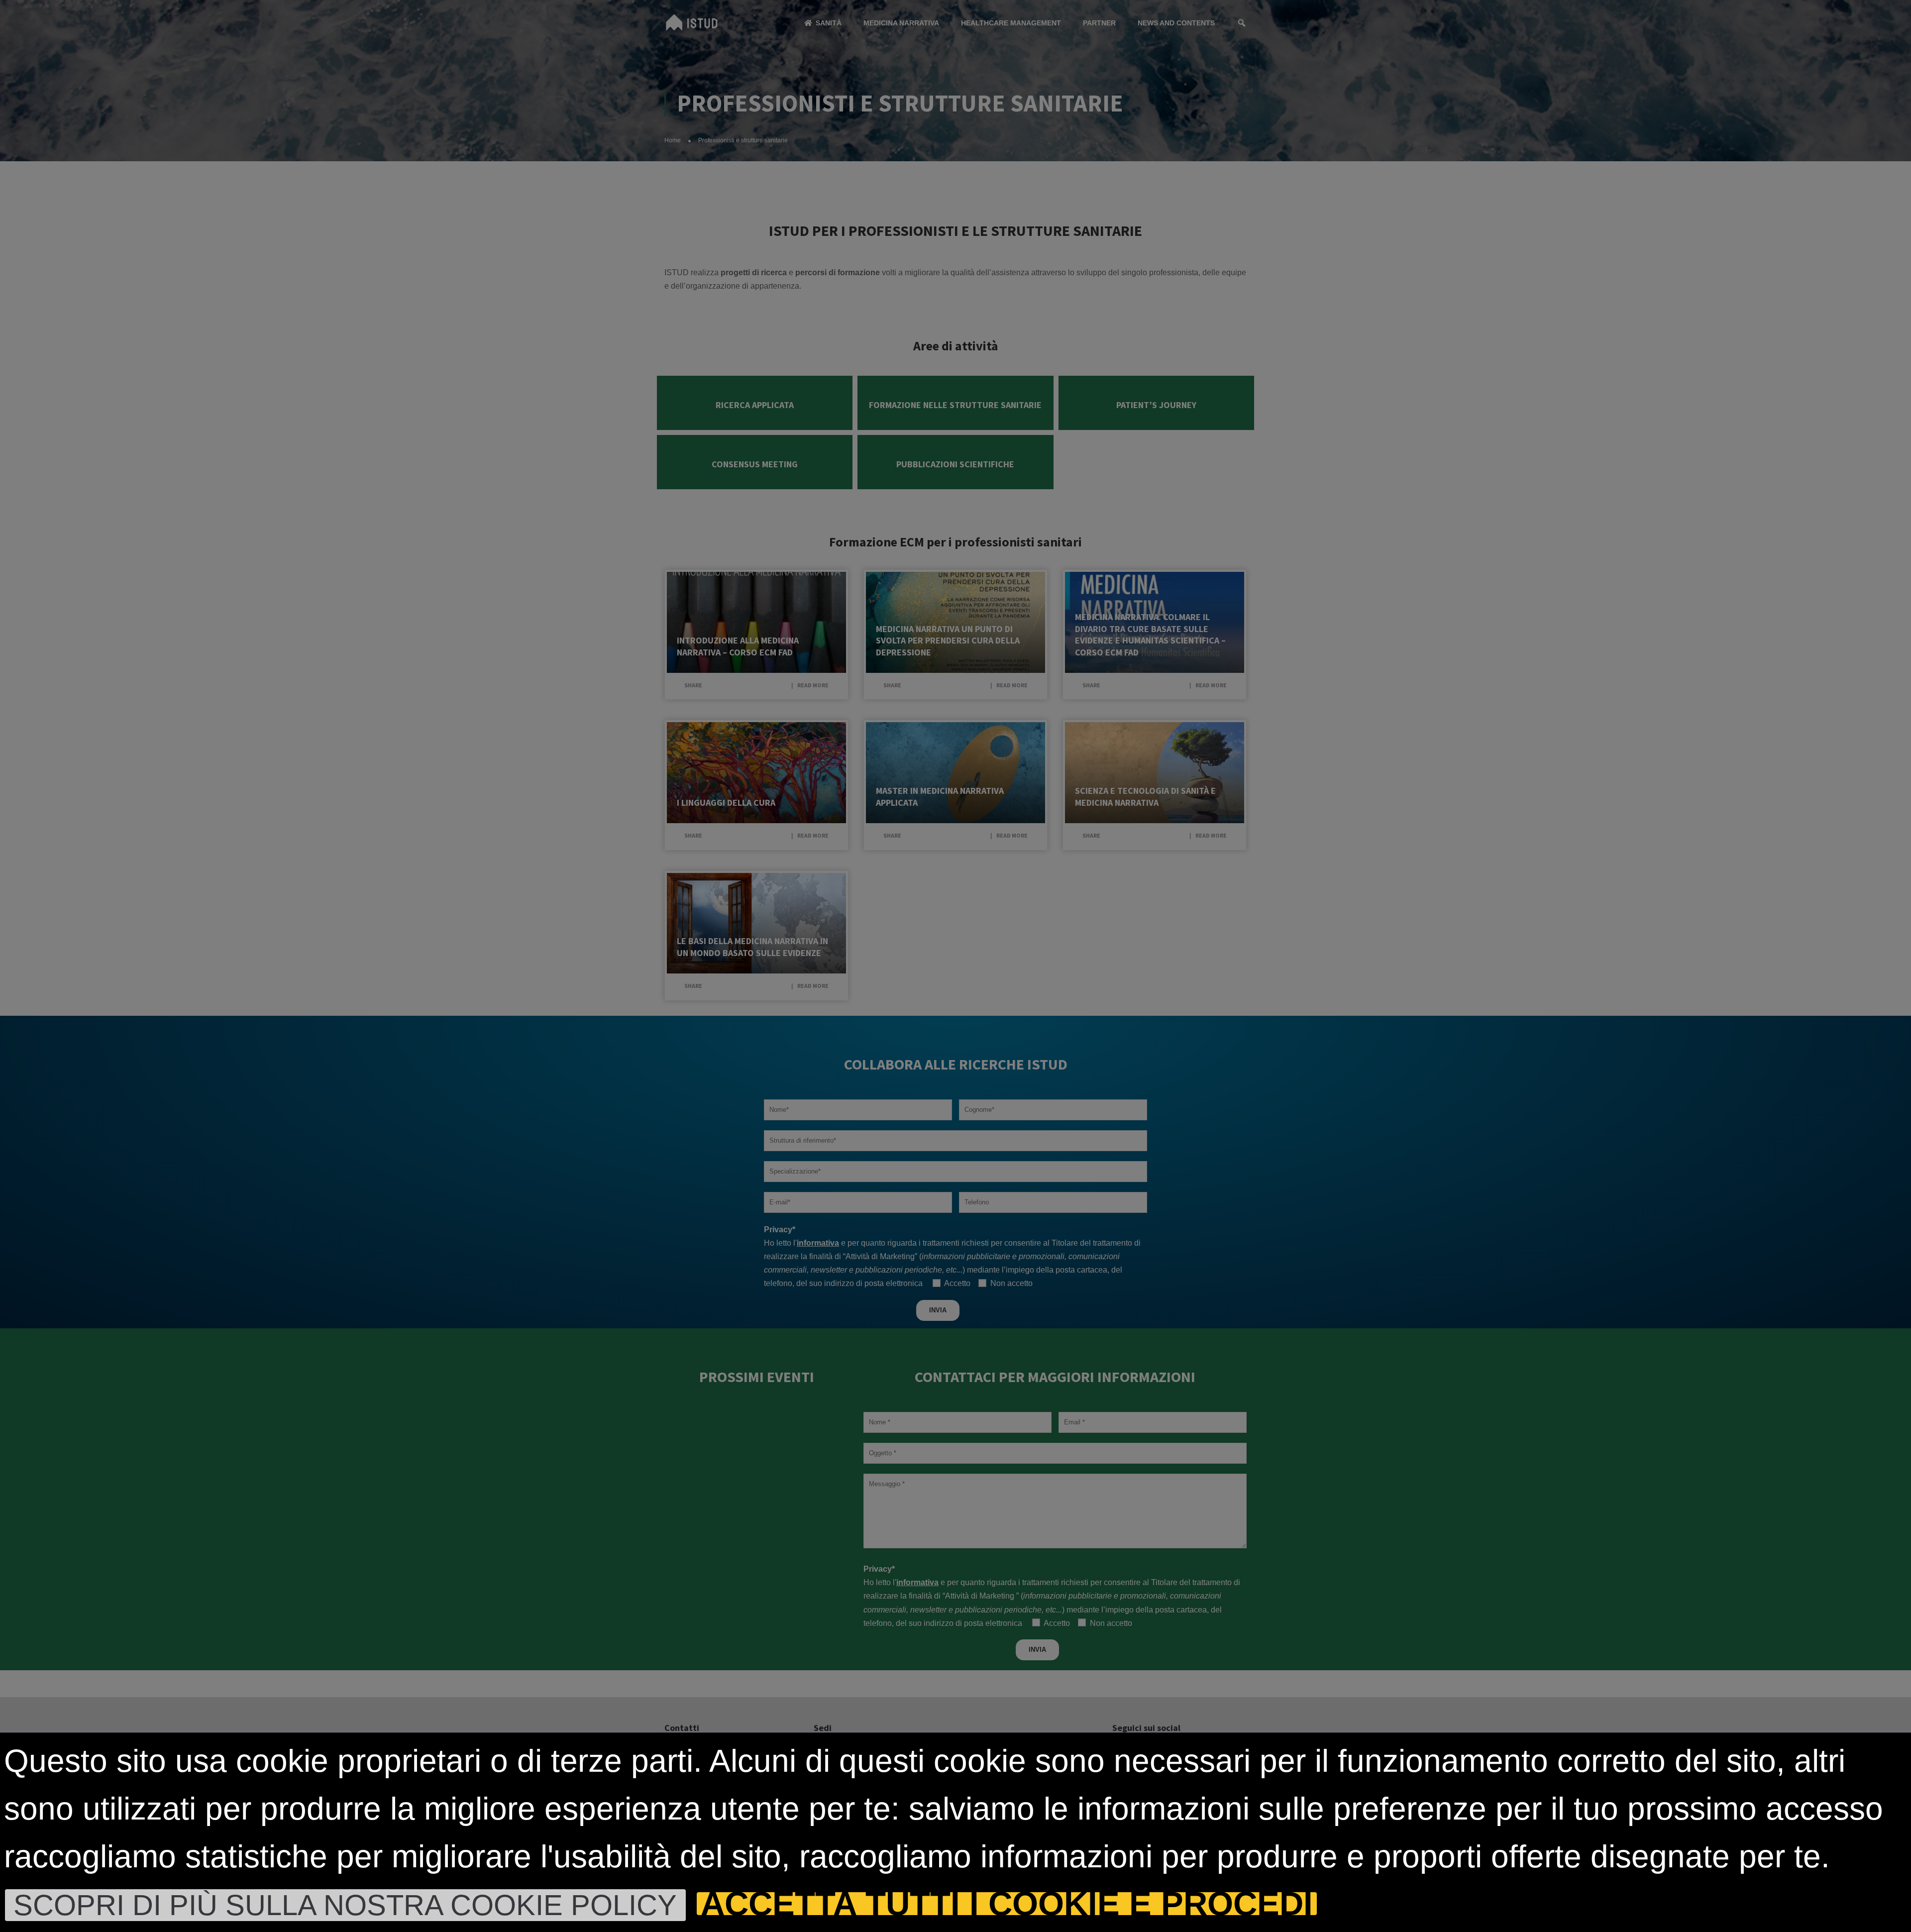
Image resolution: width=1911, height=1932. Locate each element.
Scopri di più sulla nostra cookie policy (345, 1905)
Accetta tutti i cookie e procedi (1007, 1904)
